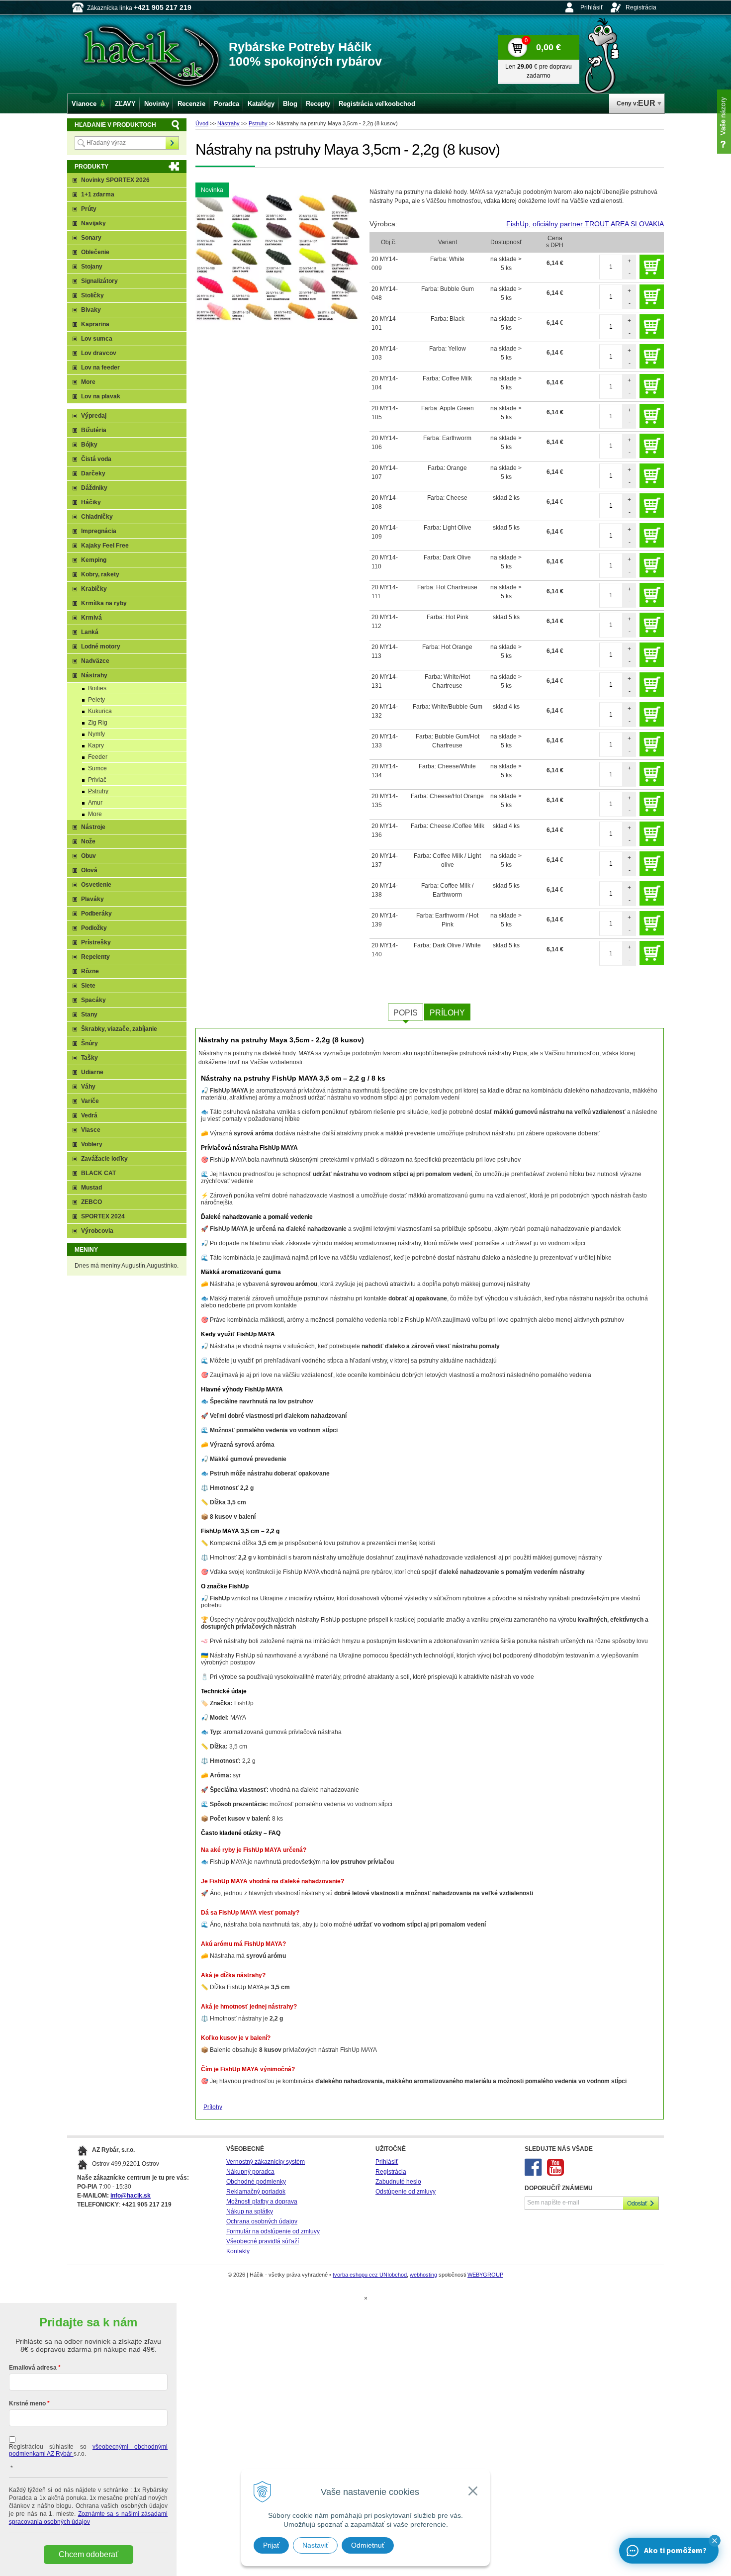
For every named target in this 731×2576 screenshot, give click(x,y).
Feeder (98, 757)
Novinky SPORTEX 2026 (115, 180)
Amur (95, 803)
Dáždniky (94, 488)
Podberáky (96, 914)
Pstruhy (258, 123)
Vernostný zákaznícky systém (266, 2162)
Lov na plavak (101, 396)
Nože (88, 841)
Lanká (90, 632)
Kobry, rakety (100, 574)
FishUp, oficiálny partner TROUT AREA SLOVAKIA (585, 224)
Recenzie (191, 104)
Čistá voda (96, 459)
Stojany (92, 267)
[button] (715, 2541)
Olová (89, 870)
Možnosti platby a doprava (262, 2202)
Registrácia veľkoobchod (377, 104)
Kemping (94, 560)
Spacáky (93, 1000)
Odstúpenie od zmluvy (406, 2192)
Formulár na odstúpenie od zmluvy (273, 2231)
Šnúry (90, 1043)
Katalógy (261, 104)
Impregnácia (99, 531)
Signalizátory (99, 281)
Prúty (89, 209)
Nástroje (93, 827)
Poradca (227, 104)
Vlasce (91, 1130)
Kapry (96, 745)
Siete (88, 986)
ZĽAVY (125, 104)
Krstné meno (27, 2403)
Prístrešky (96, 942)
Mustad (91, 1188)
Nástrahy (228, 123)
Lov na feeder (100, 368)
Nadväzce (95, 661)
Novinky (157, 104)
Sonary (91, 238)
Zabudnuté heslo (398, 2182)
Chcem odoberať (89, 2554)
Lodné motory (101, 646)
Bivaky (91, 310)
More (88, 382)
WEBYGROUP (485, 2275)
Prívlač (97, 780)
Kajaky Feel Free (105, 546)
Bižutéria (94, 430)
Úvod (202, 123)
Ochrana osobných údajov (262, 2221)
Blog (290, 104)
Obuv (89, 856)
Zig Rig (98, 723)
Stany (89, 1014)
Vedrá (89, 1115)
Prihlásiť (592, 7)
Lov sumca (97, 339)
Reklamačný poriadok (256, 2192)
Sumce (97, 768)
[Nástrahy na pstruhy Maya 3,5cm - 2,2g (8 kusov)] (277, 257)
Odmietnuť (368, 2545)
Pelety (96, 700)
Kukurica (100, 711)
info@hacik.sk (131, 2196)
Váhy (88, 1087)
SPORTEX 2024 (103, 1216)
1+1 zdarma (98, 194)
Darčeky (93, 473)
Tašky (90, 1058)
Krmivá (91, 618)
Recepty (318, 104)
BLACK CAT (98, 1173)
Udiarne (92, 1072)
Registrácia (641, 7)
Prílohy (447, 1013)
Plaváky (92, 899)
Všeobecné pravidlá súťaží (263, 2241)
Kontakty (238, 2251)
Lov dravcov (99, 353)
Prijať (271, 2545)
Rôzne (90, 971)
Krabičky (94, 589)
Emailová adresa (33, 2368)
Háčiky (91, 502)
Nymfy (96, 734)
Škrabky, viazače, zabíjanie (119, 1029)
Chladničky (97, 517)
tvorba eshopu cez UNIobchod (370, 2275)
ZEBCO (91, 1202)
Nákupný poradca (250, 2172)
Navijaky (93, 223)
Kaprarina (95, 324)
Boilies (97, 688)
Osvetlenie (96, 885)
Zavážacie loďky (104, 1159)
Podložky (94, 928)
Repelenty (95, 957)
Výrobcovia (97, 1231)
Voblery (92, 1144)
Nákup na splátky (250, 2211)
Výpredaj (94, 416)
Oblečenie (95, 252)
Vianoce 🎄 (89, 104)
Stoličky (92, 295)
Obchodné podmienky (256, 2182)
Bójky (89, 445)
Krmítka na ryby (104, 603)
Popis (406, 1013)
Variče (90, 1101)
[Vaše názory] (724, 122)
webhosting (423, 2275)
